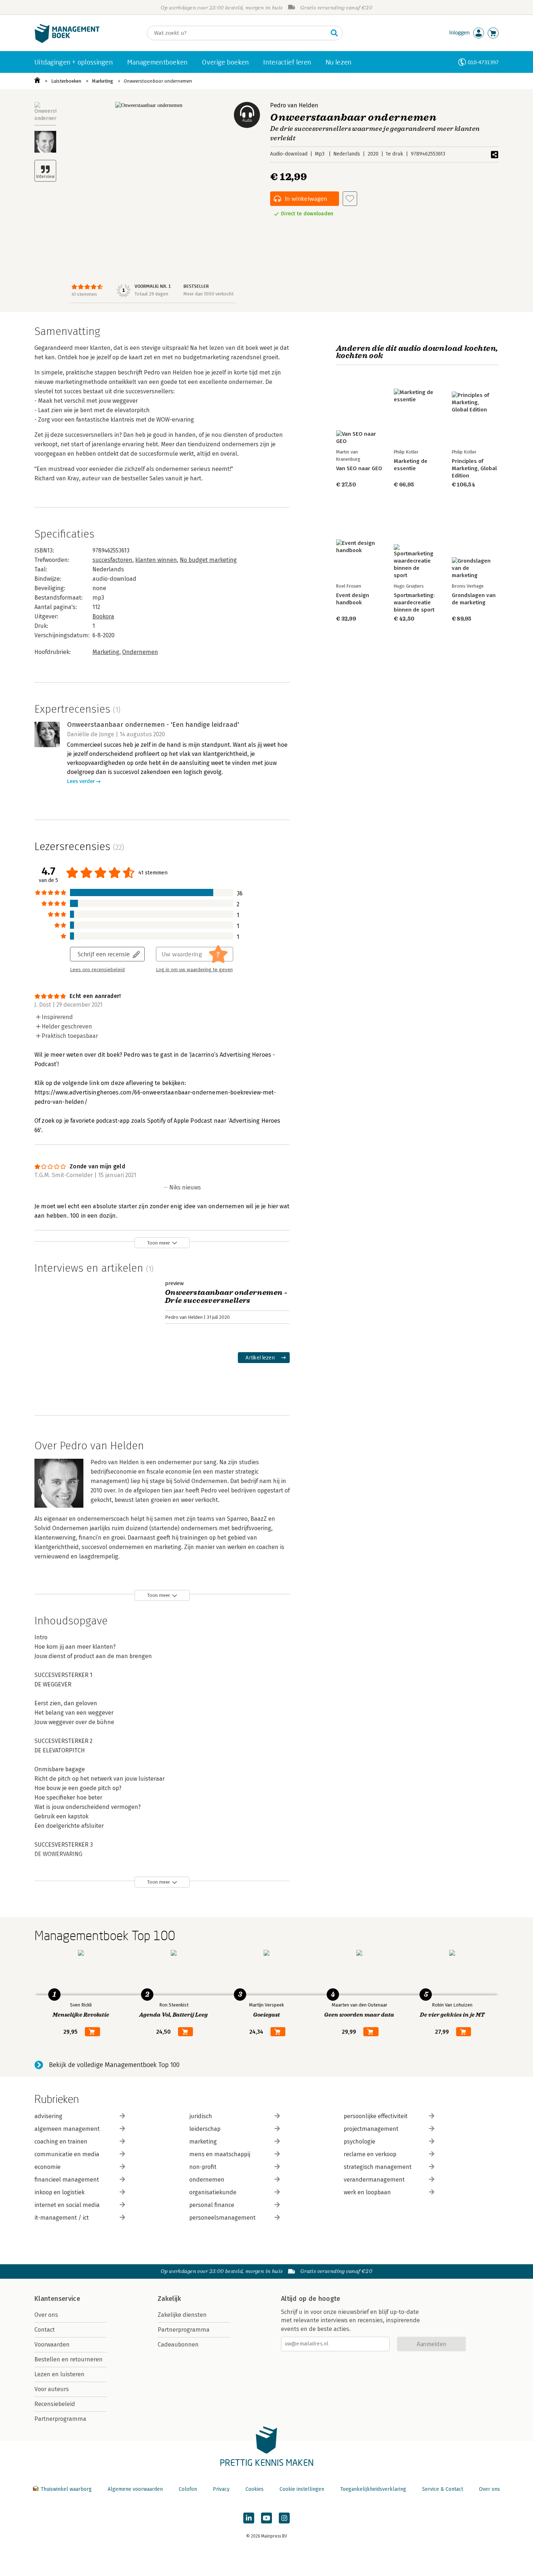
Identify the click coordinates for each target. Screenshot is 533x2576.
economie (47, 2167)
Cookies (255, 2489)
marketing (203, 2142)
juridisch (201, 2116)
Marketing (103, 81)
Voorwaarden (52, 2345)
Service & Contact (443, 2489)
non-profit (203, 2167)
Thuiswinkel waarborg (66, 2489)
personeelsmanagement (222, 2218)
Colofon (188, 2489)
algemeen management (67, 2129)
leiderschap (205, 2129)
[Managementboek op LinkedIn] (249, 2518)
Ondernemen (140, 652)
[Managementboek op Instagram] (284, 2518)
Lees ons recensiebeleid (97, 970)
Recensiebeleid (55, 2404)
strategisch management (378, 2167)
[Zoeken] (334, 33)
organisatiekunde (213, 2192)
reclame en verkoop (370, 2154)
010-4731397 (483, 62)
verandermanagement (374, 2180)
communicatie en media (67, 2154)
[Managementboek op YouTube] (266, 2518)
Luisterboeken (66, 81)
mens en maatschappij (220, 2154)
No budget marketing (208, 560)
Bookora (103, 616)
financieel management (67, 2180)
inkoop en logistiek (59, 2192)
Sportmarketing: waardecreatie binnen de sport (414, 602)
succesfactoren (112, 560)
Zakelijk (169, 2299)
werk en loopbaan (367, 2192)
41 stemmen (84, 294)
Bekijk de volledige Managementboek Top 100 (114, 2065)
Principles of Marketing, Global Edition (474, 468)
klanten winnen (156, 560)
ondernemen (207, 2180)
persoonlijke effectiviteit (376, 2116)
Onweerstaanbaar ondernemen (158, 81)
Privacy (221, 2489)
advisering (48, 2116)
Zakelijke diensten (182, 2315)
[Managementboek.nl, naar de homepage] (67, 41)
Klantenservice (57, 2299)
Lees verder (81, 781)
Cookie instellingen (302, 2489)
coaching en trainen (61, 2142)
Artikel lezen (260, 1357)
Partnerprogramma (60, 2419)
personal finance (212, 2205)
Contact (45, 2330)
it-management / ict (62, 2218)
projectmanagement (371, 2129)
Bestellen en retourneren (69, 2359)
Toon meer (159, 1243)
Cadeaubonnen (178, 2345)
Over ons (46, 2315)
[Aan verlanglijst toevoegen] (350, 199)
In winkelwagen (306, 198)
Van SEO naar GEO (359, 468)
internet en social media (67, 2205)
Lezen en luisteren (59, 2374)
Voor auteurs (52, 2389)
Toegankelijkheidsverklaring (373, 2489)
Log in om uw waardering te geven (194, 970)
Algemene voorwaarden (135, 2489)
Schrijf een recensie (104, 954)
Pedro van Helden (294, 105)
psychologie (360, 2142)
